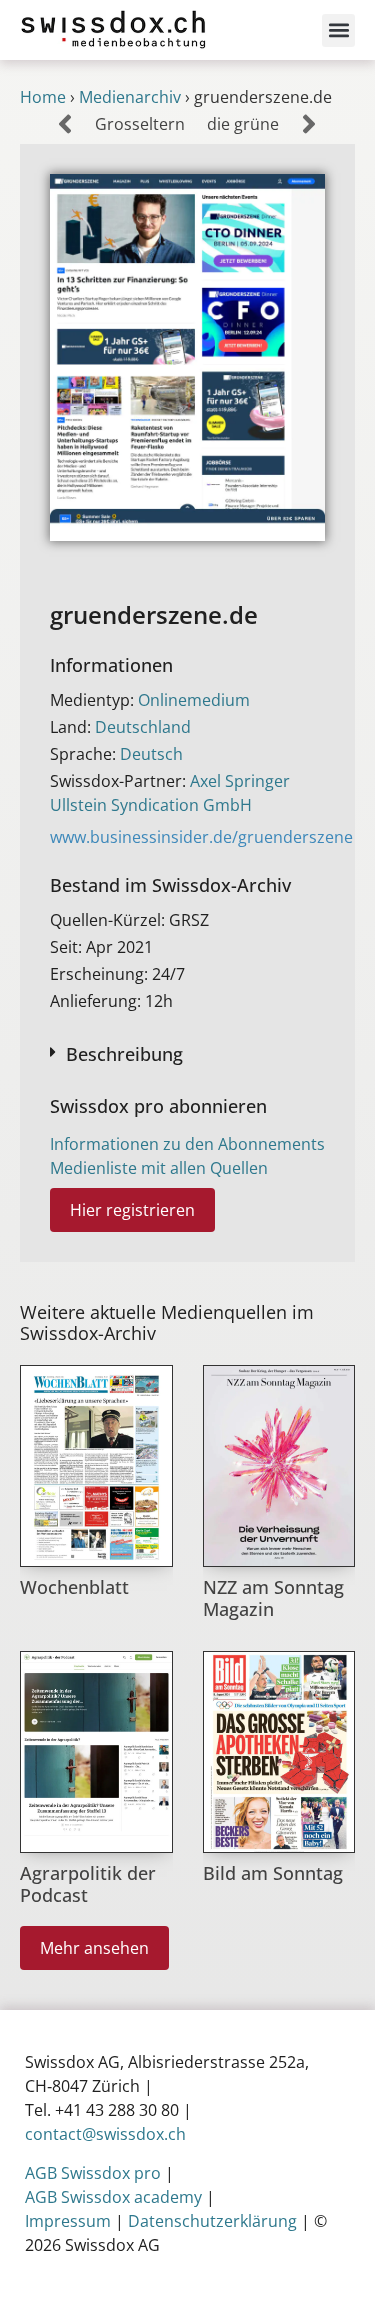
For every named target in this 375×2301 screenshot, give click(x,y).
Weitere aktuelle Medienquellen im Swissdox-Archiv (167, 1323)
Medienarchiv (130, 97)
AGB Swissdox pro (93, 2173)
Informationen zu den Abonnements (187, 1144)
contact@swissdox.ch (105, 2134)
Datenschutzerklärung (212, 2221)
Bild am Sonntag (273, 1873)
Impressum (68, 2221)
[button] (338, 30)
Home (43, 97)
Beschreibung (124, 1054)
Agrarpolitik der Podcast (88, 1884)
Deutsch (151, 754)
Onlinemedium (194, 700)
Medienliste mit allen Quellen (159, 1168)
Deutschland (143, 727)
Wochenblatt (74, 1587)
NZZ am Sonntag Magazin (273, 1598)
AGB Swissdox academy (113, 2197)
